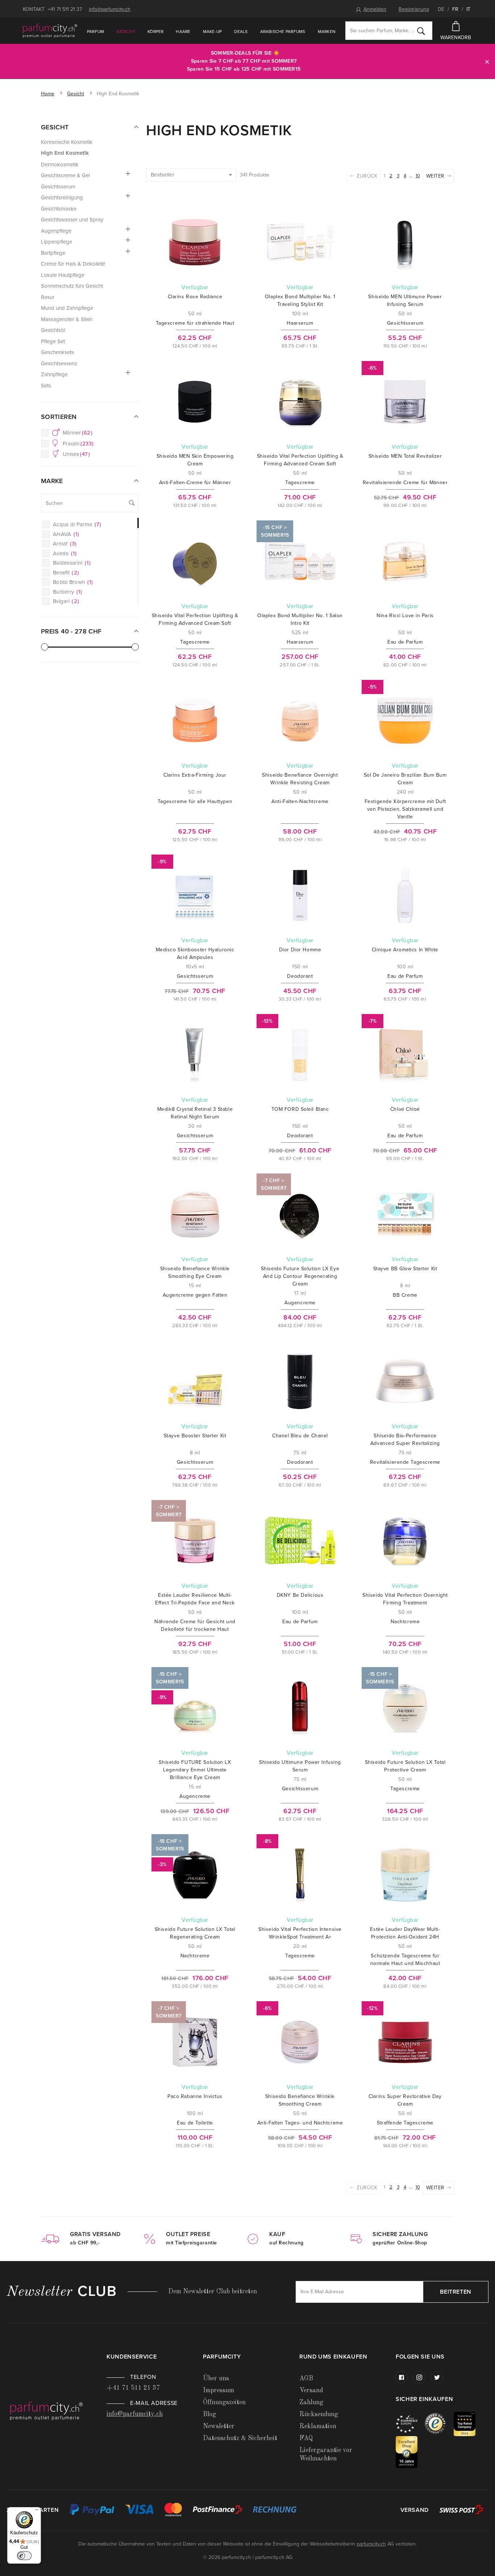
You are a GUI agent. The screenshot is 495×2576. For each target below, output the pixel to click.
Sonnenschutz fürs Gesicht (72, 286)
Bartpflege (53, 253)
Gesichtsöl (53, 330)
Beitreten (456, 2292)
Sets (46, 386)
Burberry (68, 592)
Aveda (65, 553)
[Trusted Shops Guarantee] (439, 2424)
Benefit (66, 573)
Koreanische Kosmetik (67, 142)
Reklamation (318, 2426)
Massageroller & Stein (67, 319)
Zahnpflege (54, 374)
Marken (327, 32)
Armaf (65, 544)
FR (455, 9)
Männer (78, 433)
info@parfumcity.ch (110, 9)
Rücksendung (319, 2414)
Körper (155, 32)
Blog (209, 2414)
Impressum (219, 2390)
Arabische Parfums (283, 32)
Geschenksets (57, 352)
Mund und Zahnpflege (67, 308)
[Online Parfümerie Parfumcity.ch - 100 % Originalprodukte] (50, 30)
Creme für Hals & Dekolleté (73, 264)
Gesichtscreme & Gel (65, 175)
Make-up (213, 32)
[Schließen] (487, 61)
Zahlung (311, 2402)
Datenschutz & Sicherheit (240, 2438)
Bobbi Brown (73, 582)
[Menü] (37, 2511)
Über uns (216, 2378)
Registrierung (414, 9)
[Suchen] (421, 31)
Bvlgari (66, 601)
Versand (311, 2390)
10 (418, 176)
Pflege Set (53, 341)
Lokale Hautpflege (63, 275)
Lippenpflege (57, 242)
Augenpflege (56, 231)
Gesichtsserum (58, 187)
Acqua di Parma (77, 524)
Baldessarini (72, 563)
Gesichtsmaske (59, 209)
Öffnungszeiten (224, 2402)
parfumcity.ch (371, 2544)
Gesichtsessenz (59, 363)
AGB (306, 2378)
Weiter (436, 176)
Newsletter (219, 2426)
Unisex (76, 454)
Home (48, 94)
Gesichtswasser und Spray (72, 220)
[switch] (24, 2556)
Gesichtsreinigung (62, 198)
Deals (241, 32)
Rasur (48, 297)
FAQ (306, 2438)
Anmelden (375, 9)
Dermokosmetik (60, 165)
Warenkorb (456, 38)
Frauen (78, 444)
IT (468, 9)
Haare (183, 32)
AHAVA (66, 534)
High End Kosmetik (65, 153)
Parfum (95, 32)
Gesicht (126, 32)
